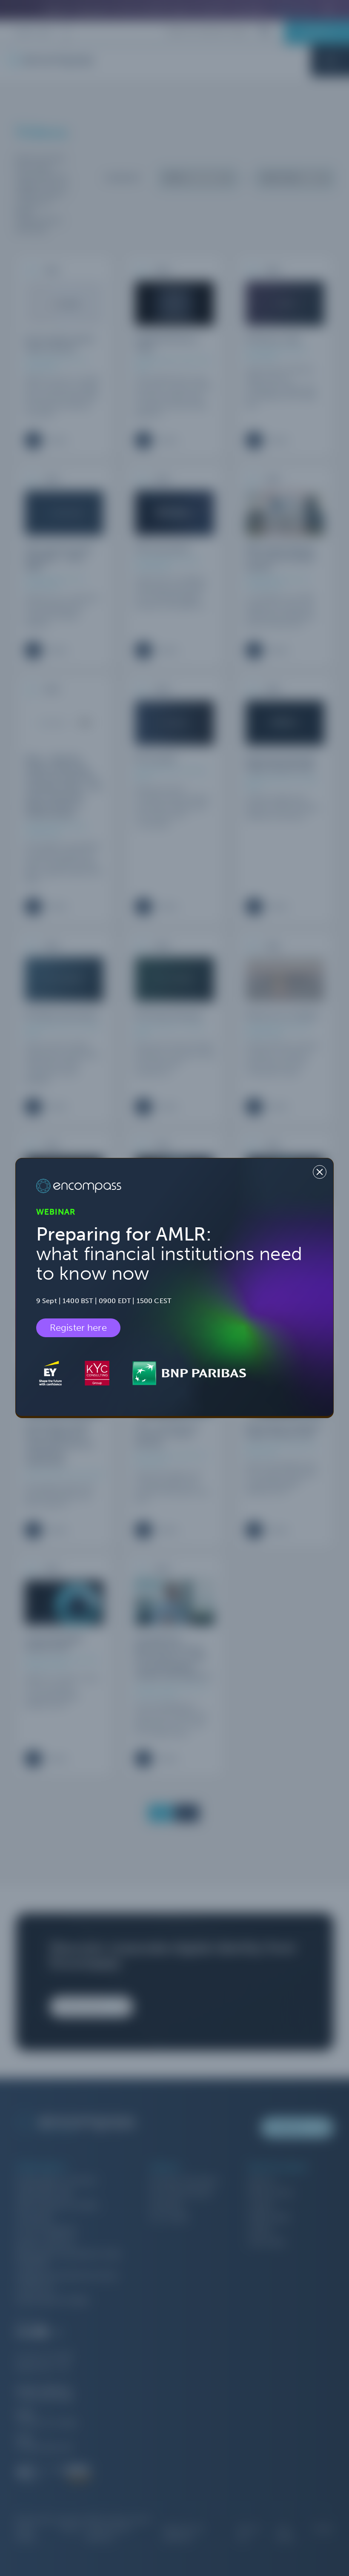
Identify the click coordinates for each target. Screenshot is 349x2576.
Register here (78, 1328)
